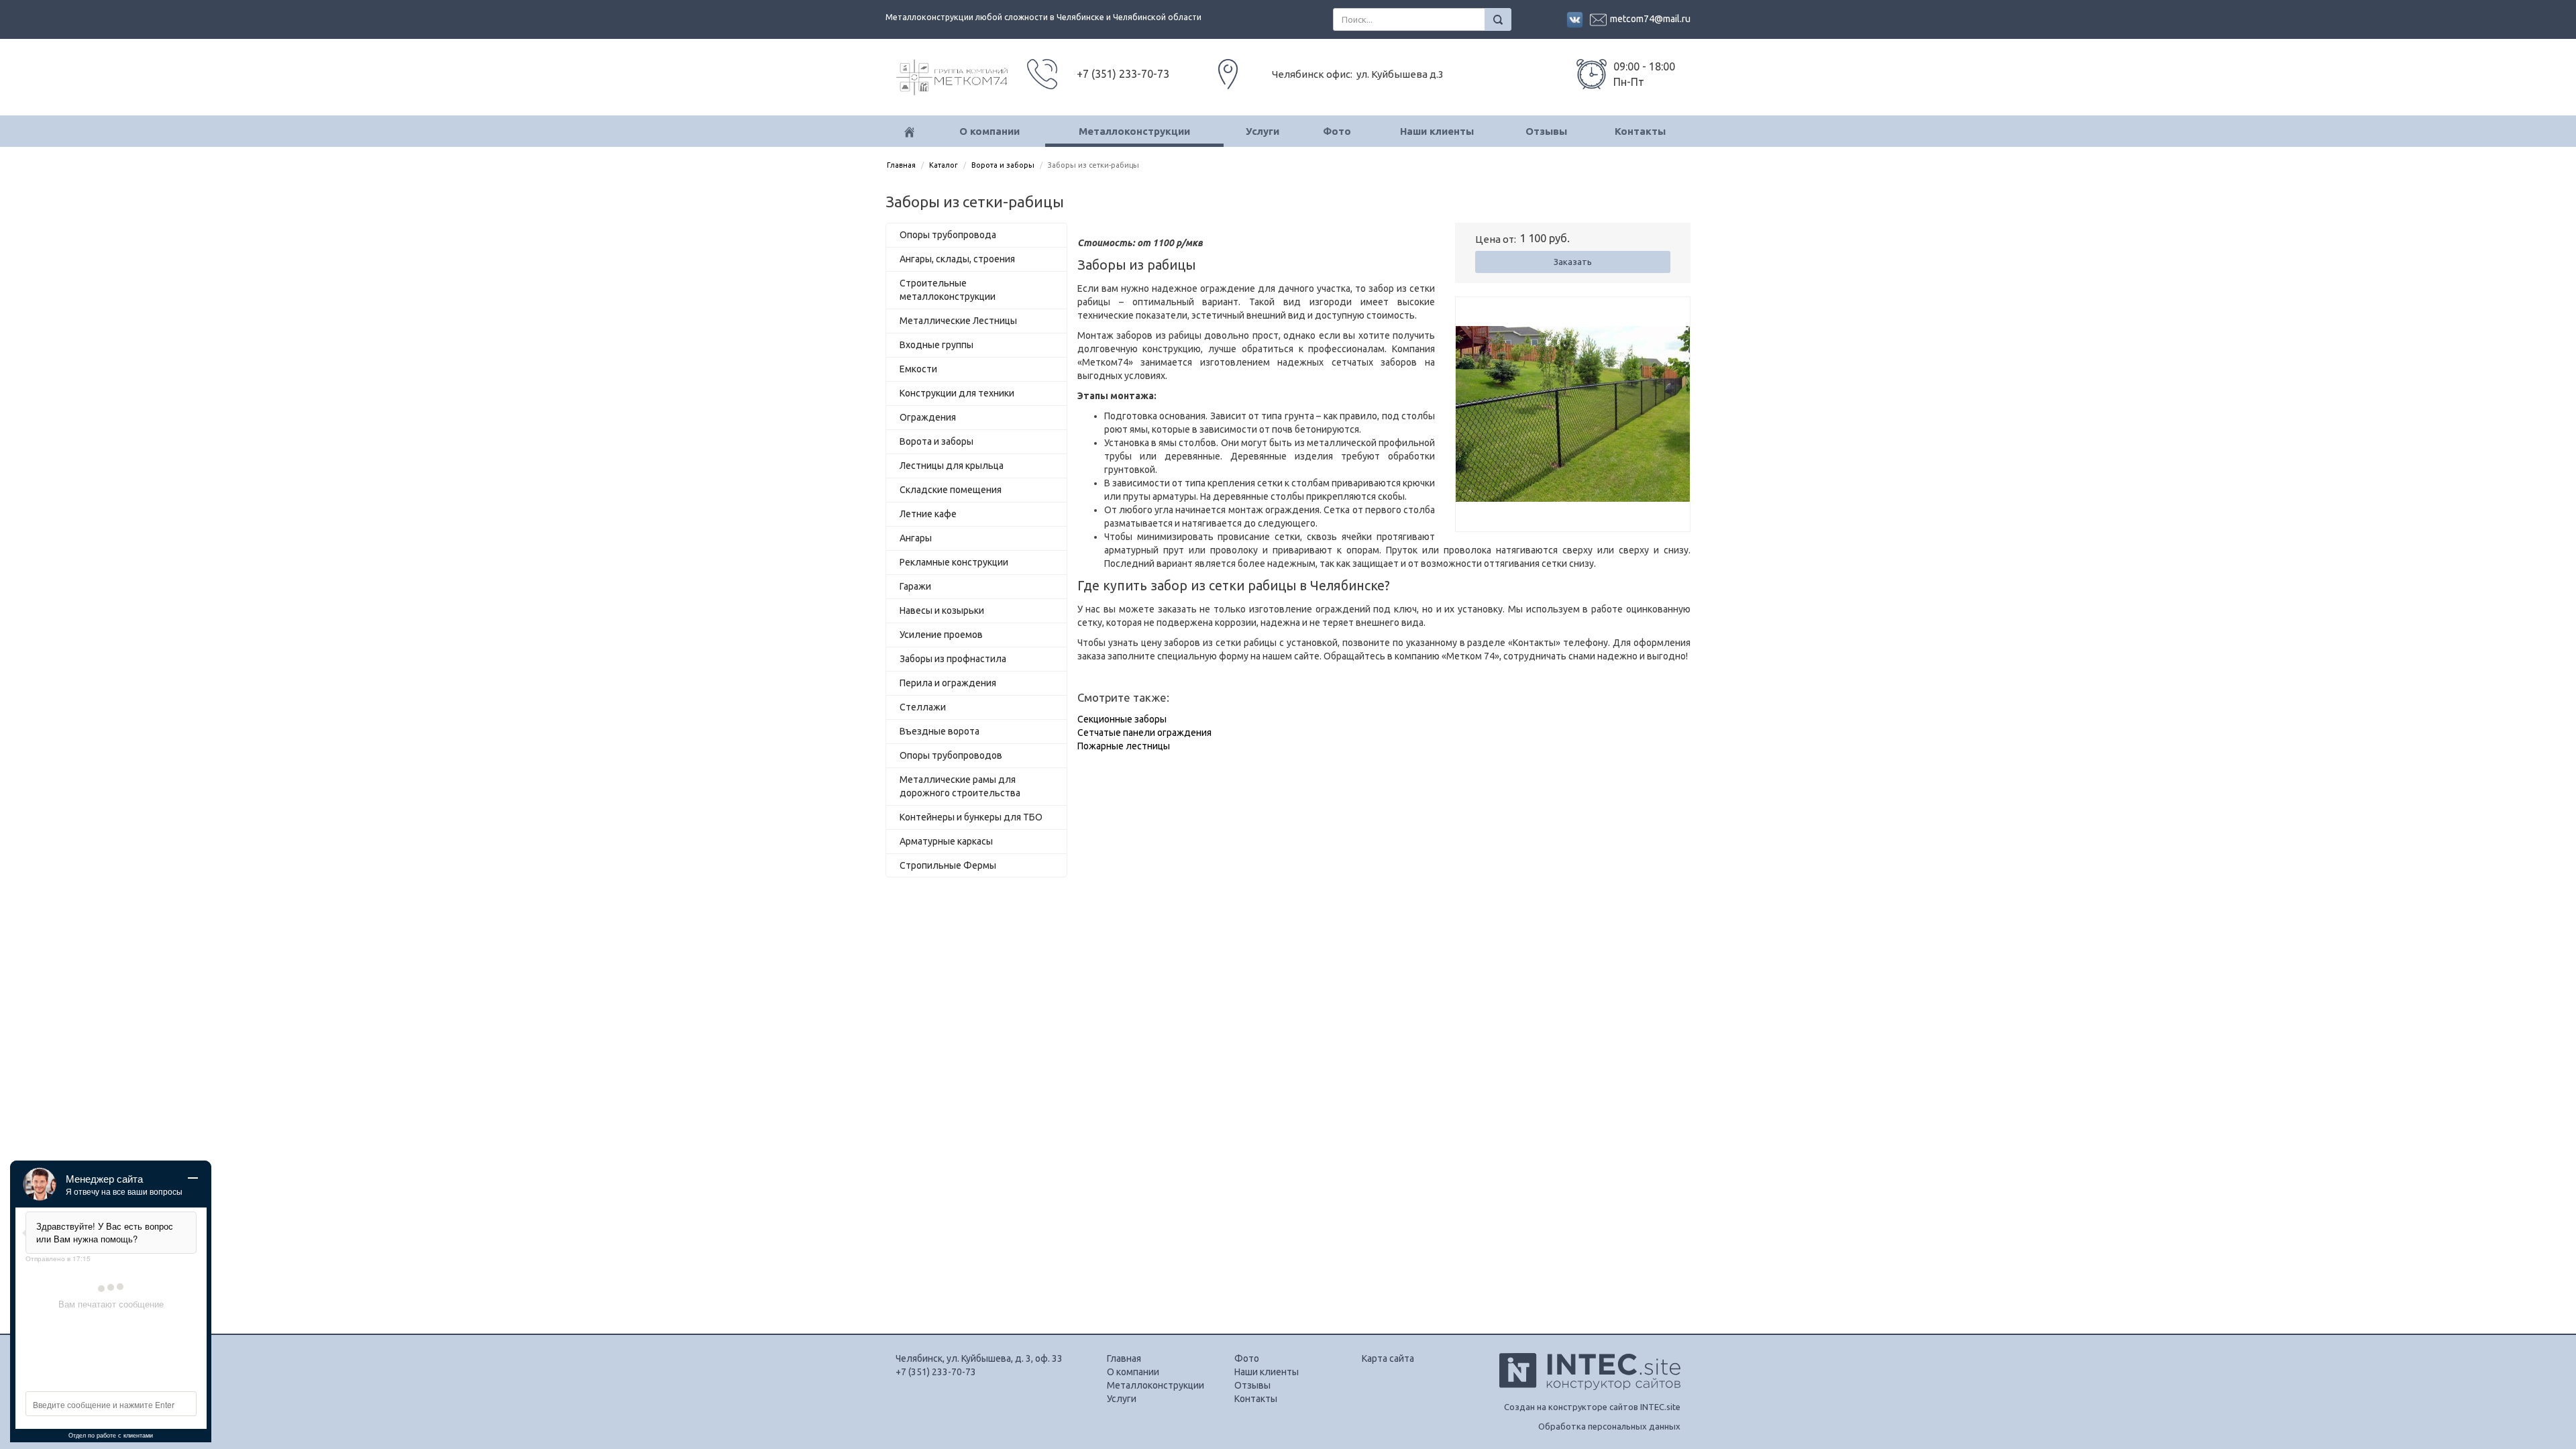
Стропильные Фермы (948, 865)
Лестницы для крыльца (952, 466)
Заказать (1573, 262)
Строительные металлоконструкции (948, 290)
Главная (901, 165)
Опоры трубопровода (948, 235)
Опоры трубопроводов (951, 755)
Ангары (916, 538)
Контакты (1640, 131)
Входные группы (936, 345)
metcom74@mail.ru (1650, 19)
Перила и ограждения (948, 683)
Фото (1337, 131)
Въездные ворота (940, 731)
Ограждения (928, 417)
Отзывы (1546, 131)
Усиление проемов (941, 635)
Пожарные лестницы (1124, 746)
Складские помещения (951, 490)
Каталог (944, 165)
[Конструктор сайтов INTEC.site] (1590, 1387)
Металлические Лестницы (958, 321)
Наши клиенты (1437, 131)
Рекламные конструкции (954, 562)
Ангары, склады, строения (957, 259)
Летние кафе (928, 514)
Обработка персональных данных (1609, 1426)
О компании (989, 131)
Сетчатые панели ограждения (1144, 733)
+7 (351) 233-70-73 (936, 1372)
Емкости (918, 369)
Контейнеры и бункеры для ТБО (971, 817)
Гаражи (915, 586)
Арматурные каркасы (946, 841)
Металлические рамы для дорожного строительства (960, 786)
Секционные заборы (1122, 719)
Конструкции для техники (957, 393)
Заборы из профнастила (953, 659)
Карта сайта (1388, 1358)
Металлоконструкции (1134, 131)
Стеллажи (923, 707)
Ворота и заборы (1003, 165)
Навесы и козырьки (942, 610)
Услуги (1263, 131)
